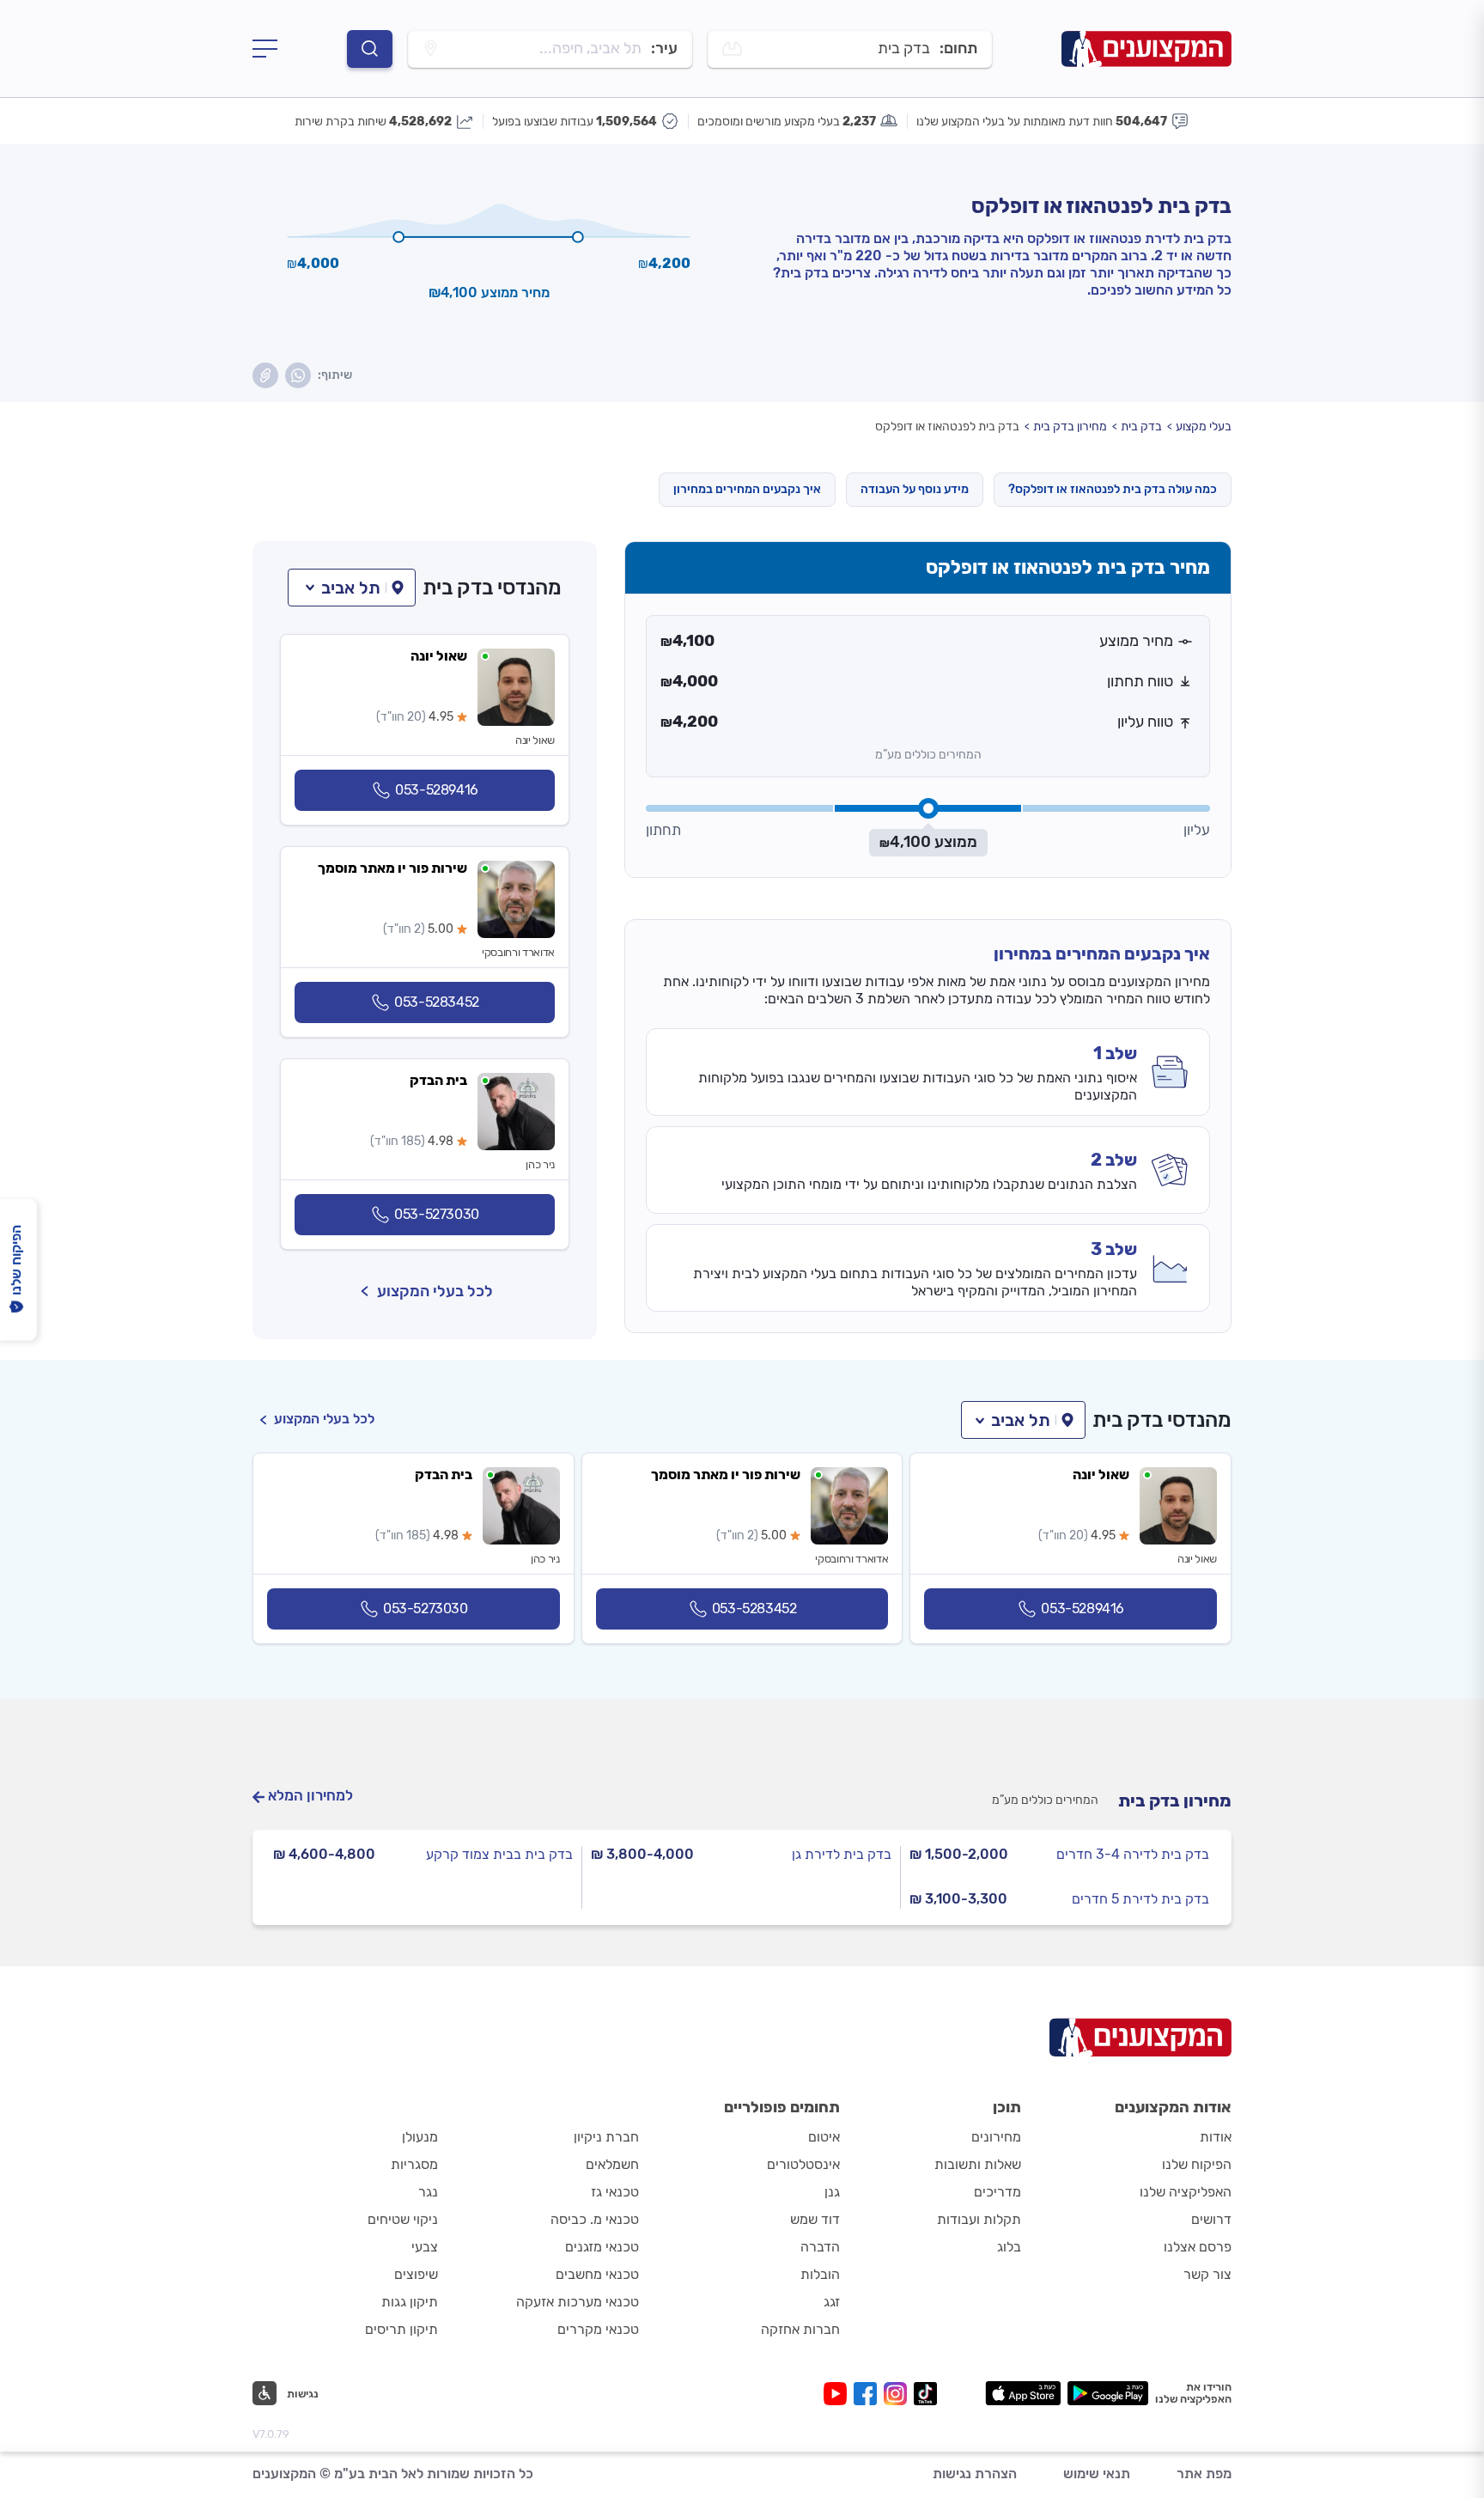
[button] (352, 588)
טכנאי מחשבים (597, 2274)
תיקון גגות (410, 2302)
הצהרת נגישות (975, 2474)
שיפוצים (416, 2274)
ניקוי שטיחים (403, 2219)
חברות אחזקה (800, 2329)
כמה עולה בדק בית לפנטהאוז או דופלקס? (1113, 489)
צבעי (425, 2247)
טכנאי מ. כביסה (595, 2219)
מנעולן (420, 2137)
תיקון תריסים (401, 2329)
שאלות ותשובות (978, 2164)
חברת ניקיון (606, 2137)
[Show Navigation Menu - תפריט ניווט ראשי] (265, 49)
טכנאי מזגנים (602, 2247)
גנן (832, 2192)
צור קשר (1207, 2274)
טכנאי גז (615, 2192)
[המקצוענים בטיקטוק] (925, 2394)
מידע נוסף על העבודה (915, 489)
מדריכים (997, 2192)
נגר (428, 2192)
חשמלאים (612, 2164)
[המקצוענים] (1146, 48)
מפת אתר (1204, 2474)
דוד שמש (815, 2219)
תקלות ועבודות (979, 2219)
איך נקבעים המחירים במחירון (747, 489)
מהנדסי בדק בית (492, 588)
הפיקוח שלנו (1197, 2164)
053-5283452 (437, 1002)
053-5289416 (437, 790)
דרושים (1211, 2219)
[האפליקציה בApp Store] (1023, 2393)
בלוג (1009, 2247)
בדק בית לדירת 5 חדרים (1140, 1899)
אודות (1216, 2137)
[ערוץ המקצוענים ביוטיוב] (839, 2394)
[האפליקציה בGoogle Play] (1108, 2393)
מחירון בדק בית (1070, 426)
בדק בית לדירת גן (842, 1854)
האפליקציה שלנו (1186, 2192)
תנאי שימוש (1097, 2474)
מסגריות (414, 2164)
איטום (824, 2137)
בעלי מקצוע (1204, 426)
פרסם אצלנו (1198, 2247)
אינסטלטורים (803, 2164)
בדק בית (1141, 426)
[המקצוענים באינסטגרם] (899, 2394)
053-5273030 (437, 1214)
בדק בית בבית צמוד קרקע (499, 1854)
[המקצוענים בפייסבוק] (869, 2394)
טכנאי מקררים (598, 2329)
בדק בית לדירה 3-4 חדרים (1133, 1854)
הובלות (820, 2274)
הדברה (820, 2247)
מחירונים (996, 2137)
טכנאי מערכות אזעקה (578, 2302)
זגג (832, 2302)
